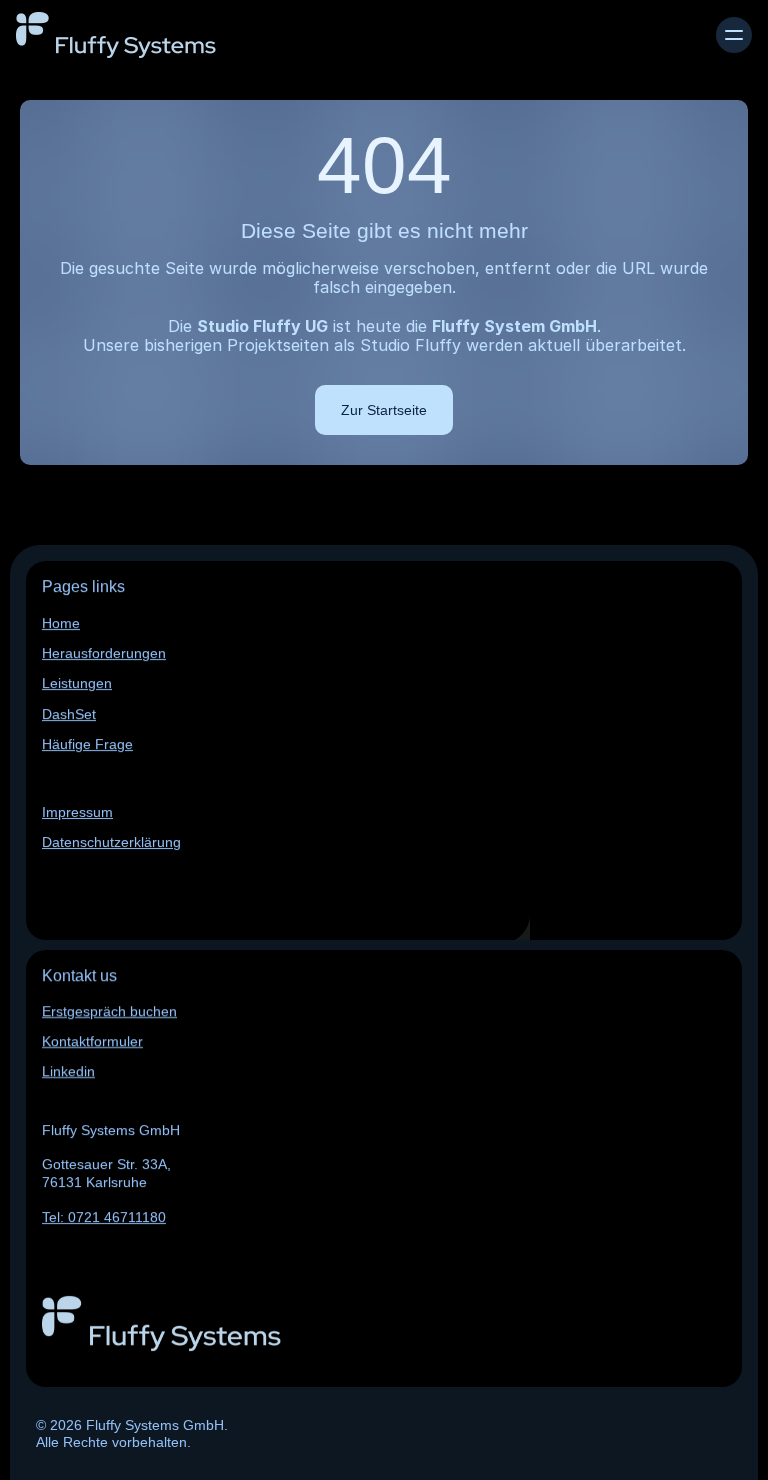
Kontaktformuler (92, 1042)
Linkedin (68, 1072)
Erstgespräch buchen (109, 1011)
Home (61, 623)
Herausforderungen (104, 653)
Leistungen (77, 684)
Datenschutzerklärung (111, 842)
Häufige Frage (87, 744)
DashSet (69, 714)
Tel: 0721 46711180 (104, 1217)
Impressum (77, 812)
